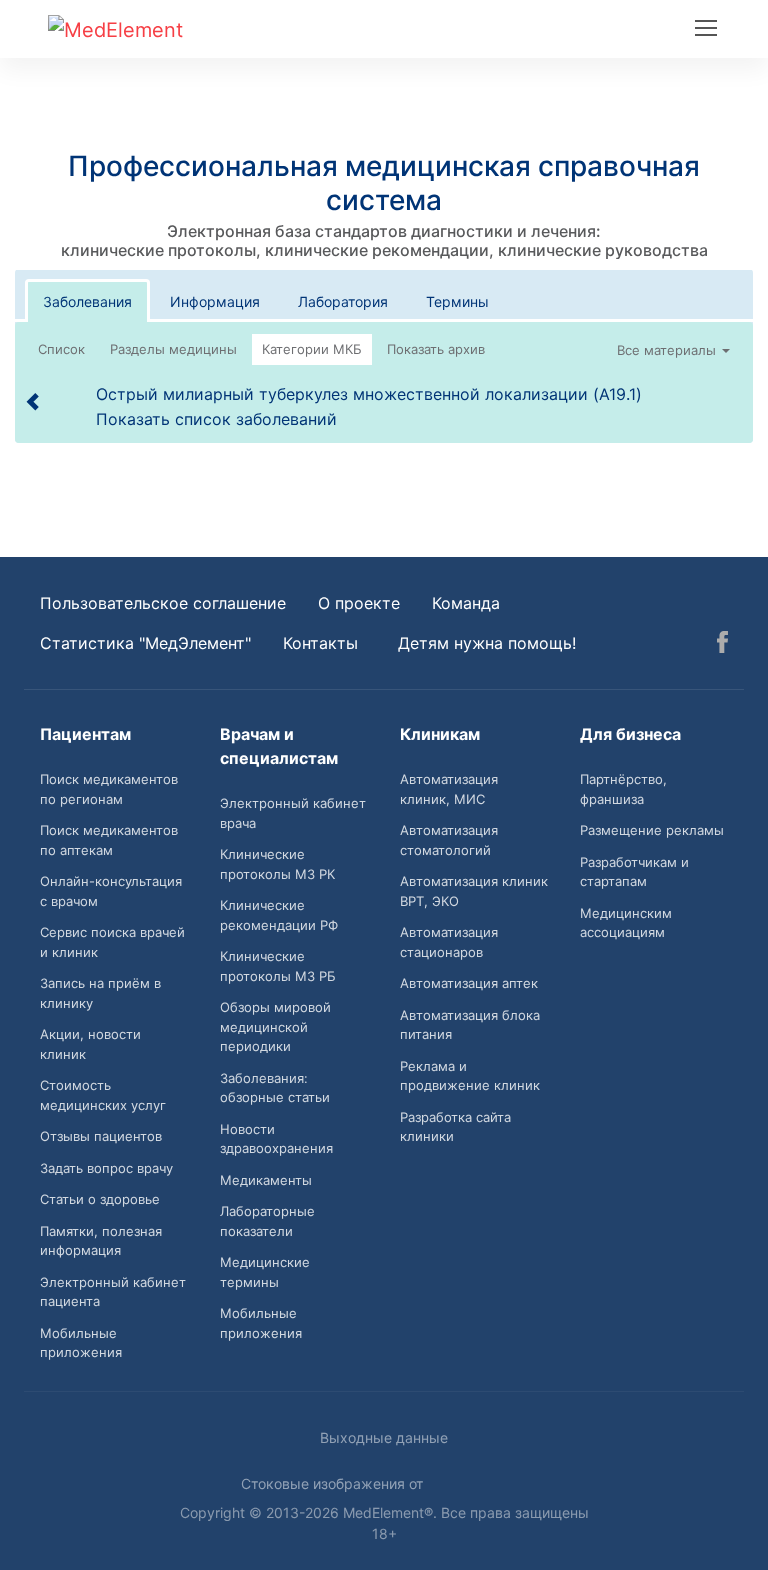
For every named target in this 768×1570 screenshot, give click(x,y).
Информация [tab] (215, 301)
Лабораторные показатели (267, 1221)
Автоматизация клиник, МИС (449, 789)
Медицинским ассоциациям (626, 923)
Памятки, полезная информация (101, 1241)
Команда (466, 603)
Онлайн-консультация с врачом (111, 891)
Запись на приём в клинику (100, 993)
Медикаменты (266, 1180)
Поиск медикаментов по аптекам (109, 840)
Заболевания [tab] (87, 301)
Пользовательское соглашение (163, 603)
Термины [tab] (457, 301)
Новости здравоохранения (276, 1139)
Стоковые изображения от (334, 1483)
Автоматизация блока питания (470, 1025)
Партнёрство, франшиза (623, 789)
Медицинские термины (265, 1272)
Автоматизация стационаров (449, 942)
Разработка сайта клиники (455, 1127)
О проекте (359, 603)
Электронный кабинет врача (293, 813)
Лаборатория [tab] (343, 301)
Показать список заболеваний (216, 419)
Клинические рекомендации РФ (279, 915)
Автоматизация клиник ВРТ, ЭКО (474, 891)
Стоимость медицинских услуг (103, 1095)
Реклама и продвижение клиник (470, 1076)
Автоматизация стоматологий (449, 840)
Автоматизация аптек (469, 983)
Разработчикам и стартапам (634, 872)
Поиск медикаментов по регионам (109, 789)
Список (61, 349)
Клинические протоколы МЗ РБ (278, 966)
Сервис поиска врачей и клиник (112, 942)
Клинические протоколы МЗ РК (277, 864)
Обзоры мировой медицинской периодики (275, 1026)
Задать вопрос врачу (106, 1168)
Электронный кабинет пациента (113, 1292)
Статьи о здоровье (100, 1199)
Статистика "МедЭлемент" (145, 643)
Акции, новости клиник (90, 1044)
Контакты (320, 643)
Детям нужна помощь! (487, 643)
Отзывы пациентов (101, 1136)
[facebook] (722, 645)
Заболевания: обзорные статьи (275, 1088)
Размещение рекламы (652, 830)
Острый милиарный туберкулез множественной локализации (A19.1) (369, 394)
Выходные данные (384, 1437)
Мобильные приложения (81, 1343)
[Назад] (34, 401)
